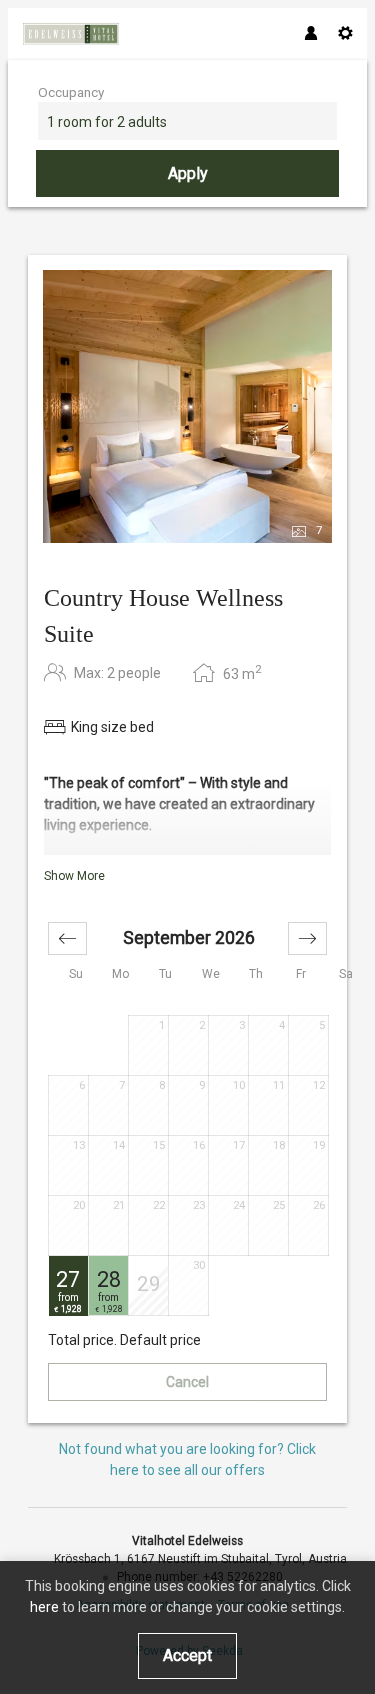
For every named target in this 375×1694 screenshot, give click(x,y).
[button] (67, 938)
